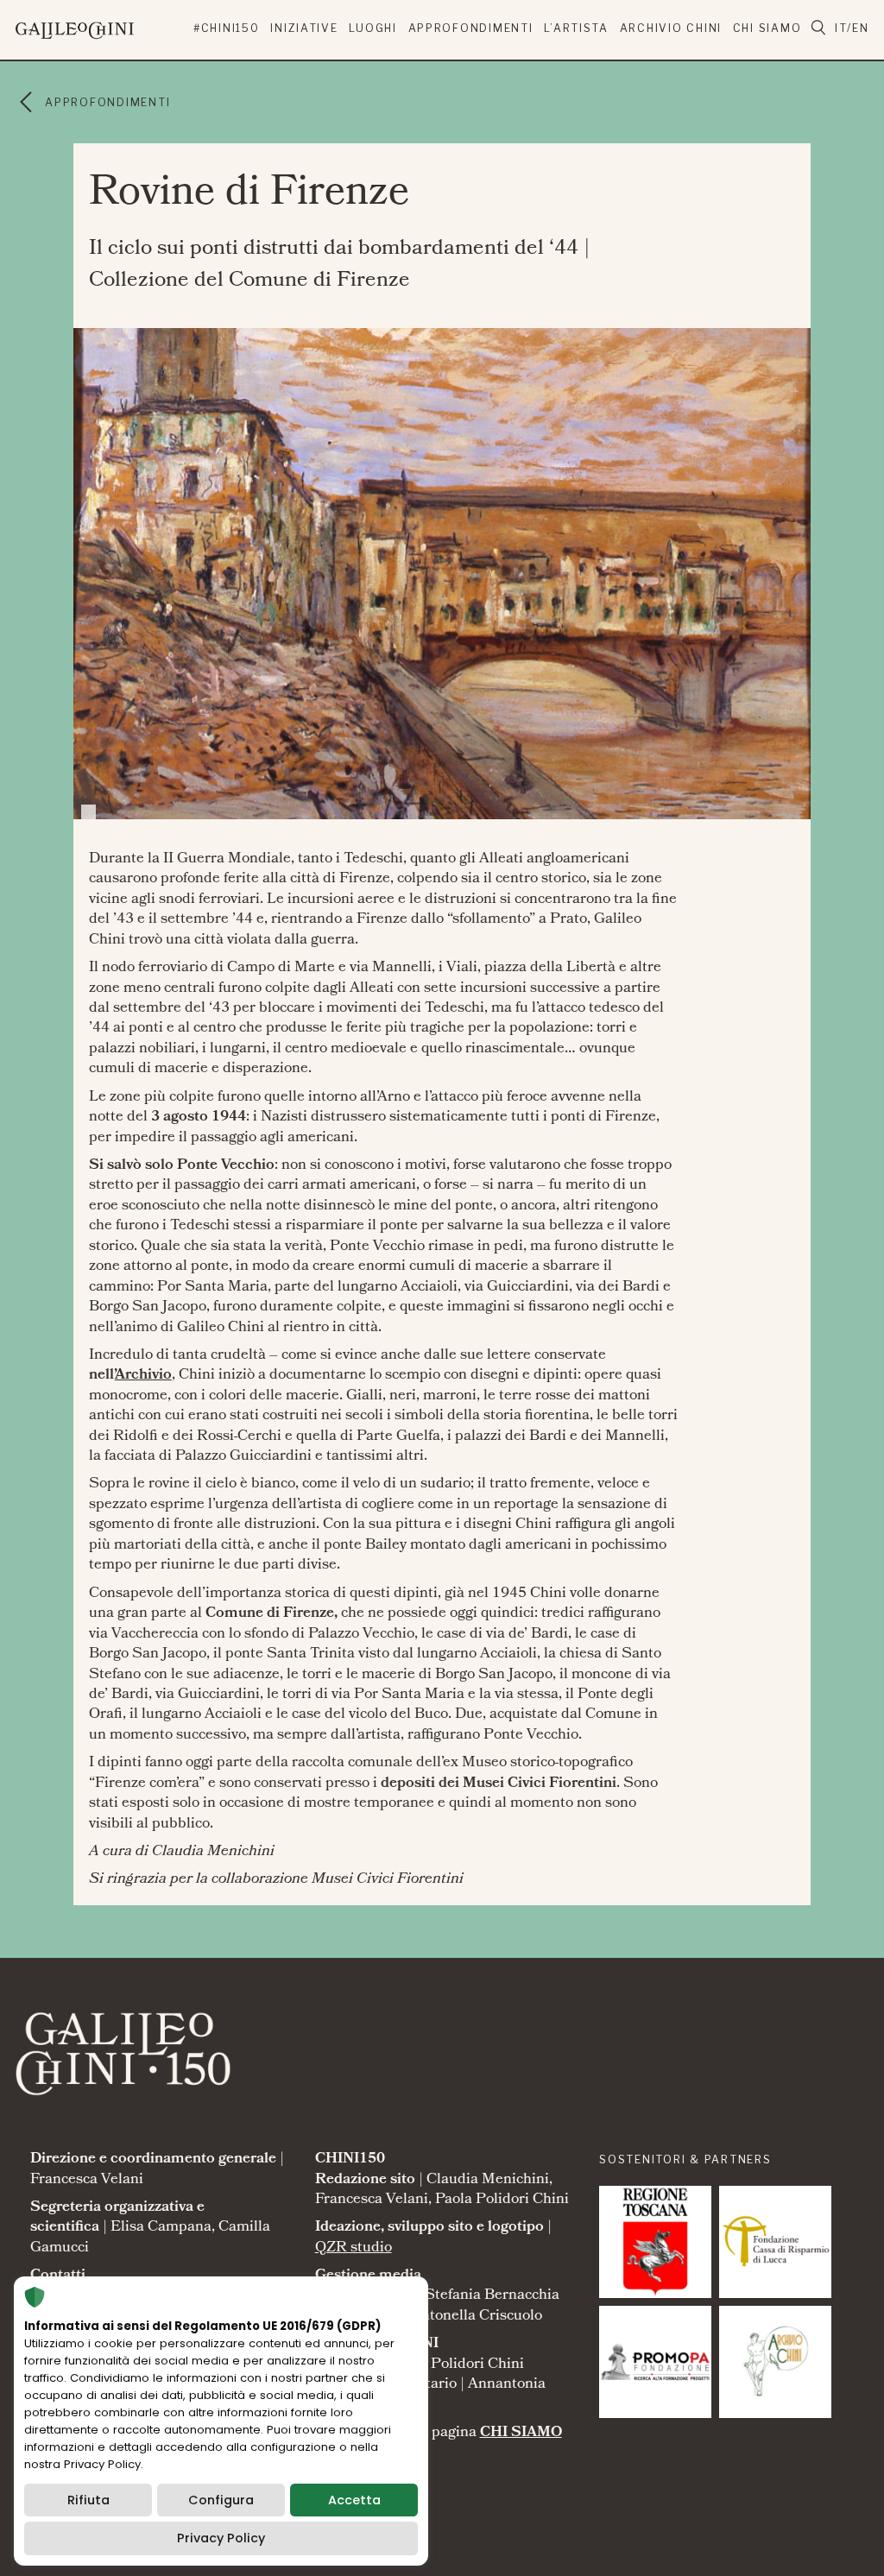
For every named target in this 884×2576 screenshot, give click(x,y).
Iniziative (304, 28)
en (860, 28)
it (841, 28)
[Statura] (655, 2242)
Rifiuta (88, 2500)
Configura (221, 2500)
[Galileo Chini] (104, 27)
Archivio (143, 1376)
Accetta (354, 2500)
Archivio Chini (671, 28)
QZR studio (354, 2248)
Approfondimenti (471, 28)
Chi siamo (767, 28)
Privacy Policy (221, 2538)
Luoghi (373, 28)
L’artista (576, 28)
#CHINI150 (227, 28)
